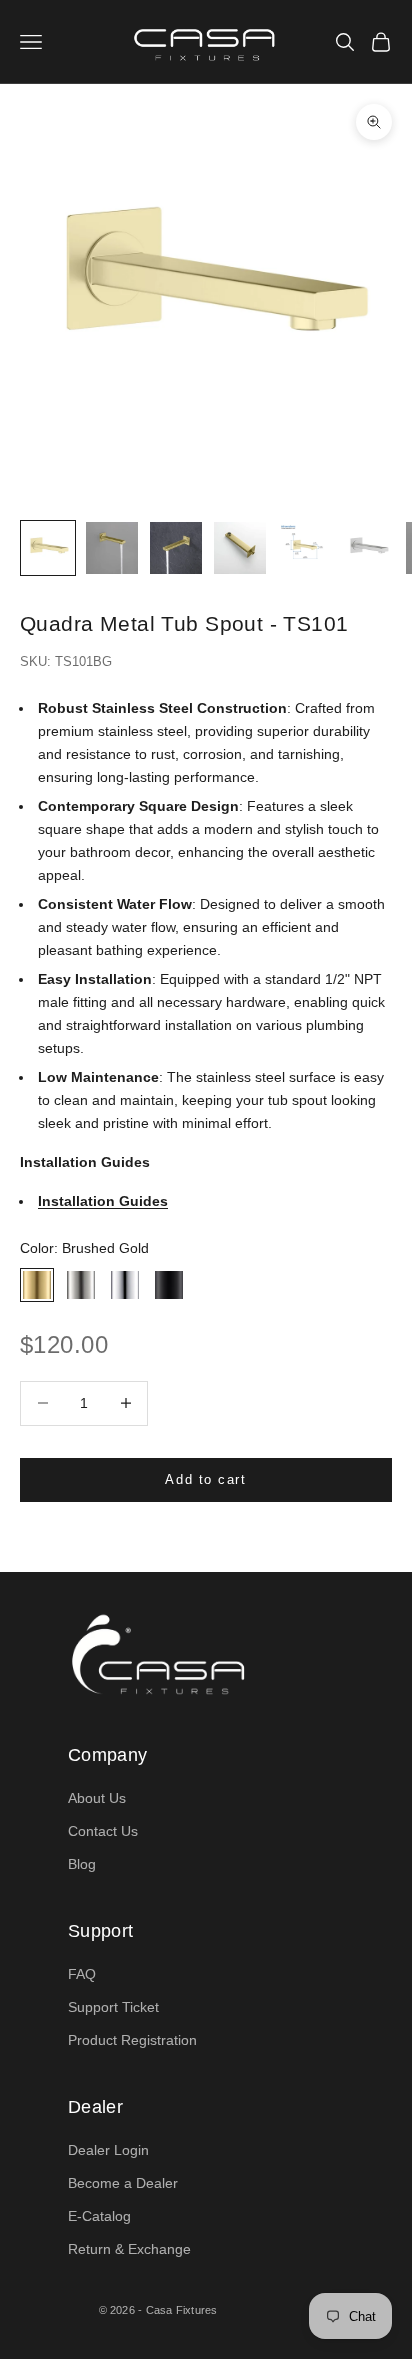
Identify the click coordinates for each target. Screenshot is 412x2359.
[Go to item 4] (240, 548)
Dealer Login (108, 2150)
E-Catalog (99, 2216)
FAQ (82, 1974)
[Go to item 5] (304, 548)
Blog (82, 1864)
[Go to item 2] (112, 548)
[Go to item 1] (48, 548)
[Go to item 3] (176, 548)
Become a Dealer (123, 2183)
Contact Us (103, 1831)
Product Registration (132, 2040)
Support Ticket (113, 2007)
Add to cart (205, 1479)
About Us (97, 1798)
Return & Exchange (129, 2249)
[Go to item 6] (368, 548)
